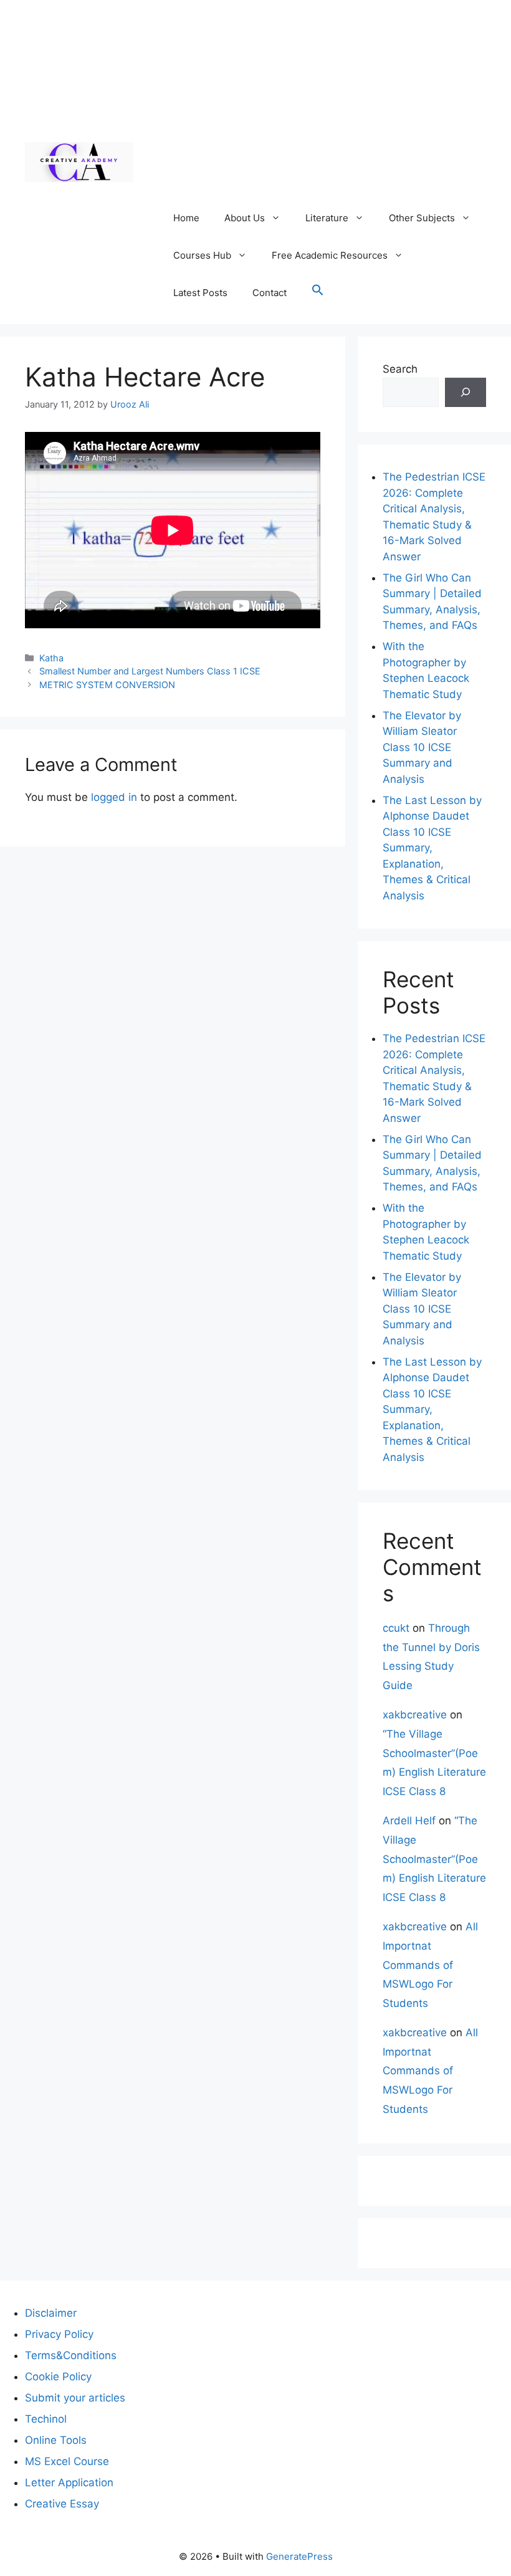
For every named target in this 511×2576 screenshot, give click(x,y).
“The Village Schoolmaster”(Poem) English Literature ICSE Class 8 (434, 1859)
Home (186, 218)
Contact (270, 293)
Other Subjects (422, 218)
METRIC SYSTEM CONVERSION (107, 685)
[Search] (466, 393)
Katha (51, 658)
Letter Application (69, 2483)
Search (400, 369)
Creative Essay (62, 2504)
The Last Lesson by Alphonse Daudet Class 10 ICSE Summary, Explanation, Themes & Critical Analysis (432, 848)
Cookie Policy (58, 2377)
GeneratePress (299, 2556)
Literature (327, 218)
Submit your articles (75, 2398)
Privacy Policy (59, 2334)
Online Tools (56, 2440)
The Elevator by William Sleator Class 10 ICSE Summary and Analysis (422, 747)
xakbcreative (415, 1715)
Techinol (46, 2419)
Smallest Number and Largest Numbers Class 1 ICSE (150, 671)
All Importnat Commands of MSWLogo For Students (430, 1965)
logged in (114, 797)
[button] (318, 293)
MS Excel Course (67, 2461)
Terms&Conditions (71, 2355)
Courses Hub (202, 255)
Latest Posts (200, 293)
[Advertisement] (323, 106)
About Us (245, 218)
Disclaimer (51, 2313)
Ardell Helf (409, 1821)
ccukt (396, 1628)
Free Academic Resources (330, 255)
